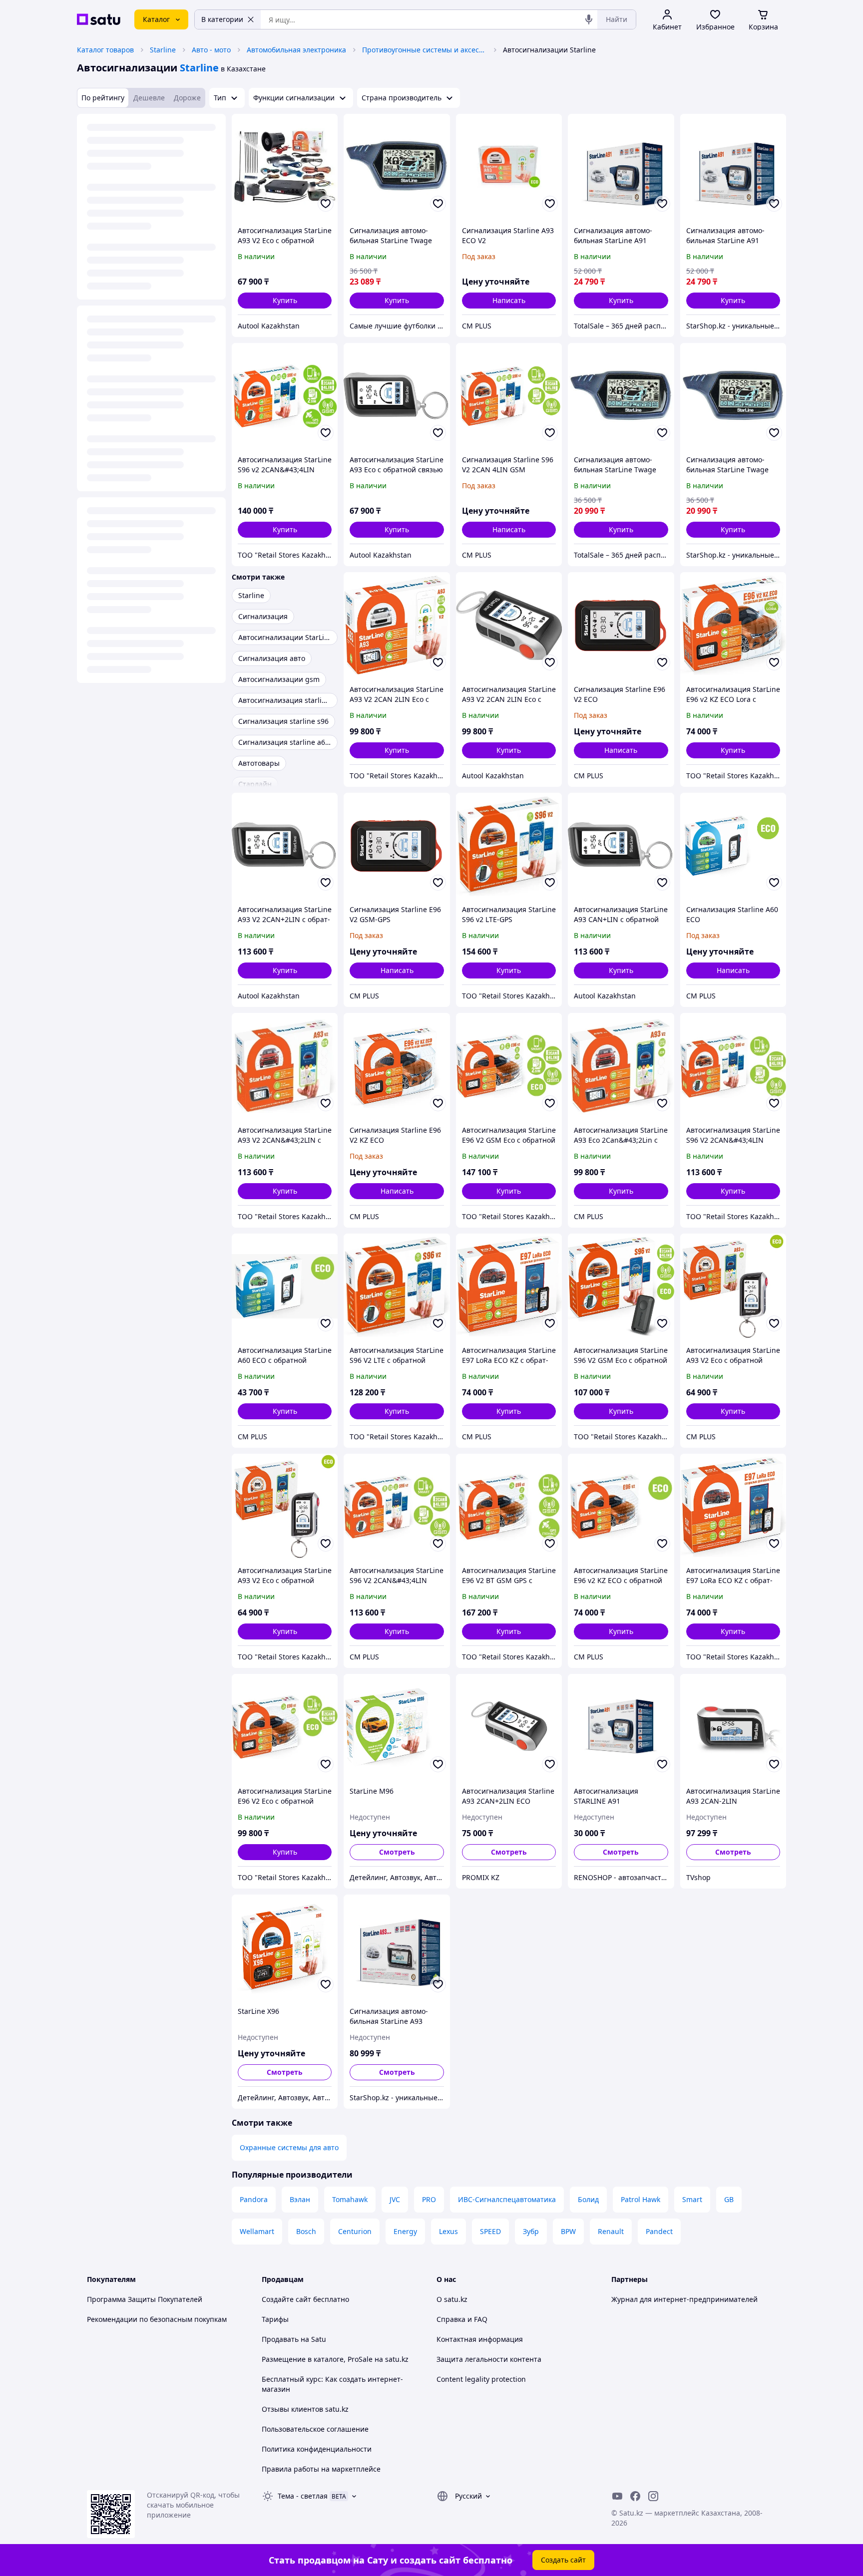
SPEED (490, 2231)
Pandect (659, 2231)
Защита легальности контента (489, 2359)
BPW (568, 2231)
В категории (222, 19)
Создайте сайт (286, 2299)
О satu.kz (452, 2299)
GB (729, 2199)
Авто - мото (211, 50)
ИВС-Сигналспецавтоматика (507, 2199)
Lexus (448, 2231)
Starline (163, 50)
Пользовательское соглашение (315, 2429)
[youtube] (617, 2496)
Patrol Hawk (641, 2199)
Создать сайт (563, 2560)
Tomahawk (350, 2199)
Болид (588, 2199)
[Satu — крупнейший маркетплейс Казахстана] (99, 19)
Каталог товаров (105, 50)
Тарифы (275, 2319)
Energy (405, 2231)
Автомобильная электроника (296, 50)
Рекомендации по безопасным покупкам (157, 2319)
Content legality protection (481, 2379)
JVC (395, 2199)
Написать (509, 300)
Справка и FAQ (462, 2319)
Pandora (254, 2199)
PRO (429, 2199)
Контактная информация (480, 2339)
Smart (692, 2199)
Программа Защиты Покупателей (145, 2299)
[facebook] (635, 2496)
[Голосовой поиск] (589, 19)
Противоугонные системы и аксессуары (425, 50)
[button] (285, 301)
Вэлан (300, 2199)
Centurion (355, 2231)
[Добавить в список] (326, 204)
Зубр (531, 2231)
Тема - (303, 2496)
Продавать (280, 2339)
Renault (611, 2231)
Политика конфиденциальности (317, 2449)
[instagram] (653, 2496)
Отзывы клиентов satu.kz (305, 2409)
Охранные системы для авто (289, 2147)
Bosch (306, 2231)
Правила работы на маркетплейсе (321, 2469)
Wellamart (257, 2231)
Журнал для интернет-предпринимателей (684, 2299)
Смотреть (397, 1852)
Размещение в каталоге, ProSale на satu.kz (335, 2359)
